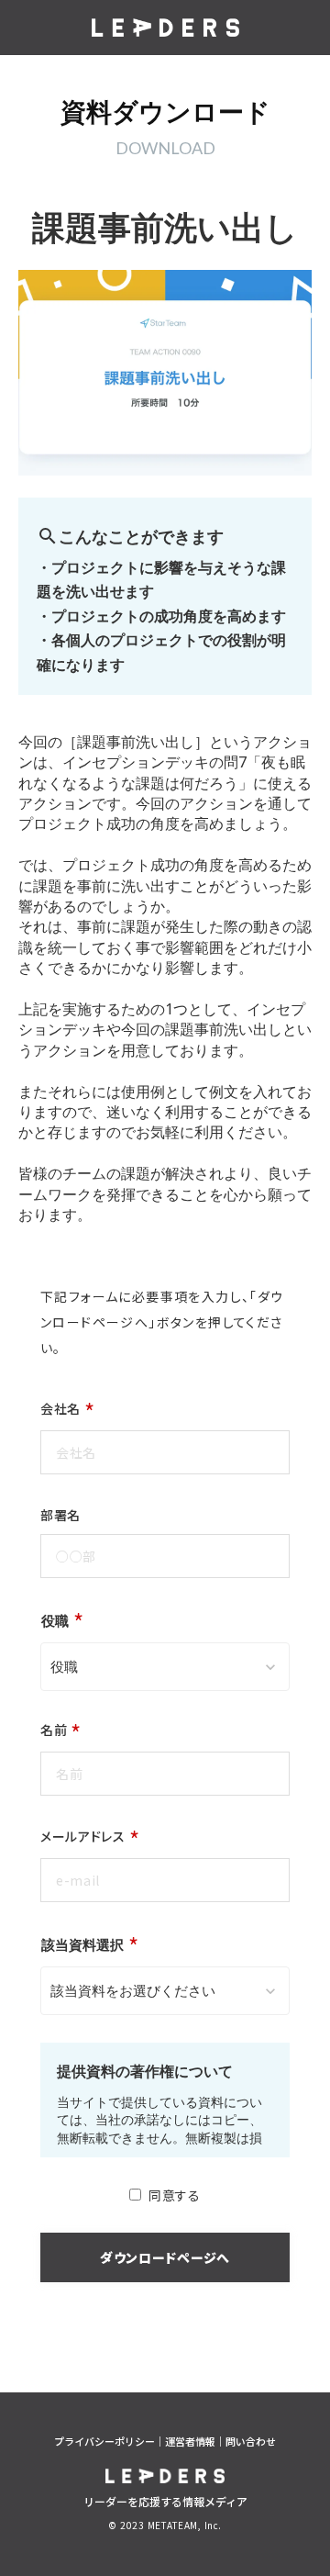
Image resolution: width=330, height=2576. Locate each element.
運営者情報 (190, 2442)
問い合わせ (251, 2442)
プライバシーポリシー (104, 2442)
